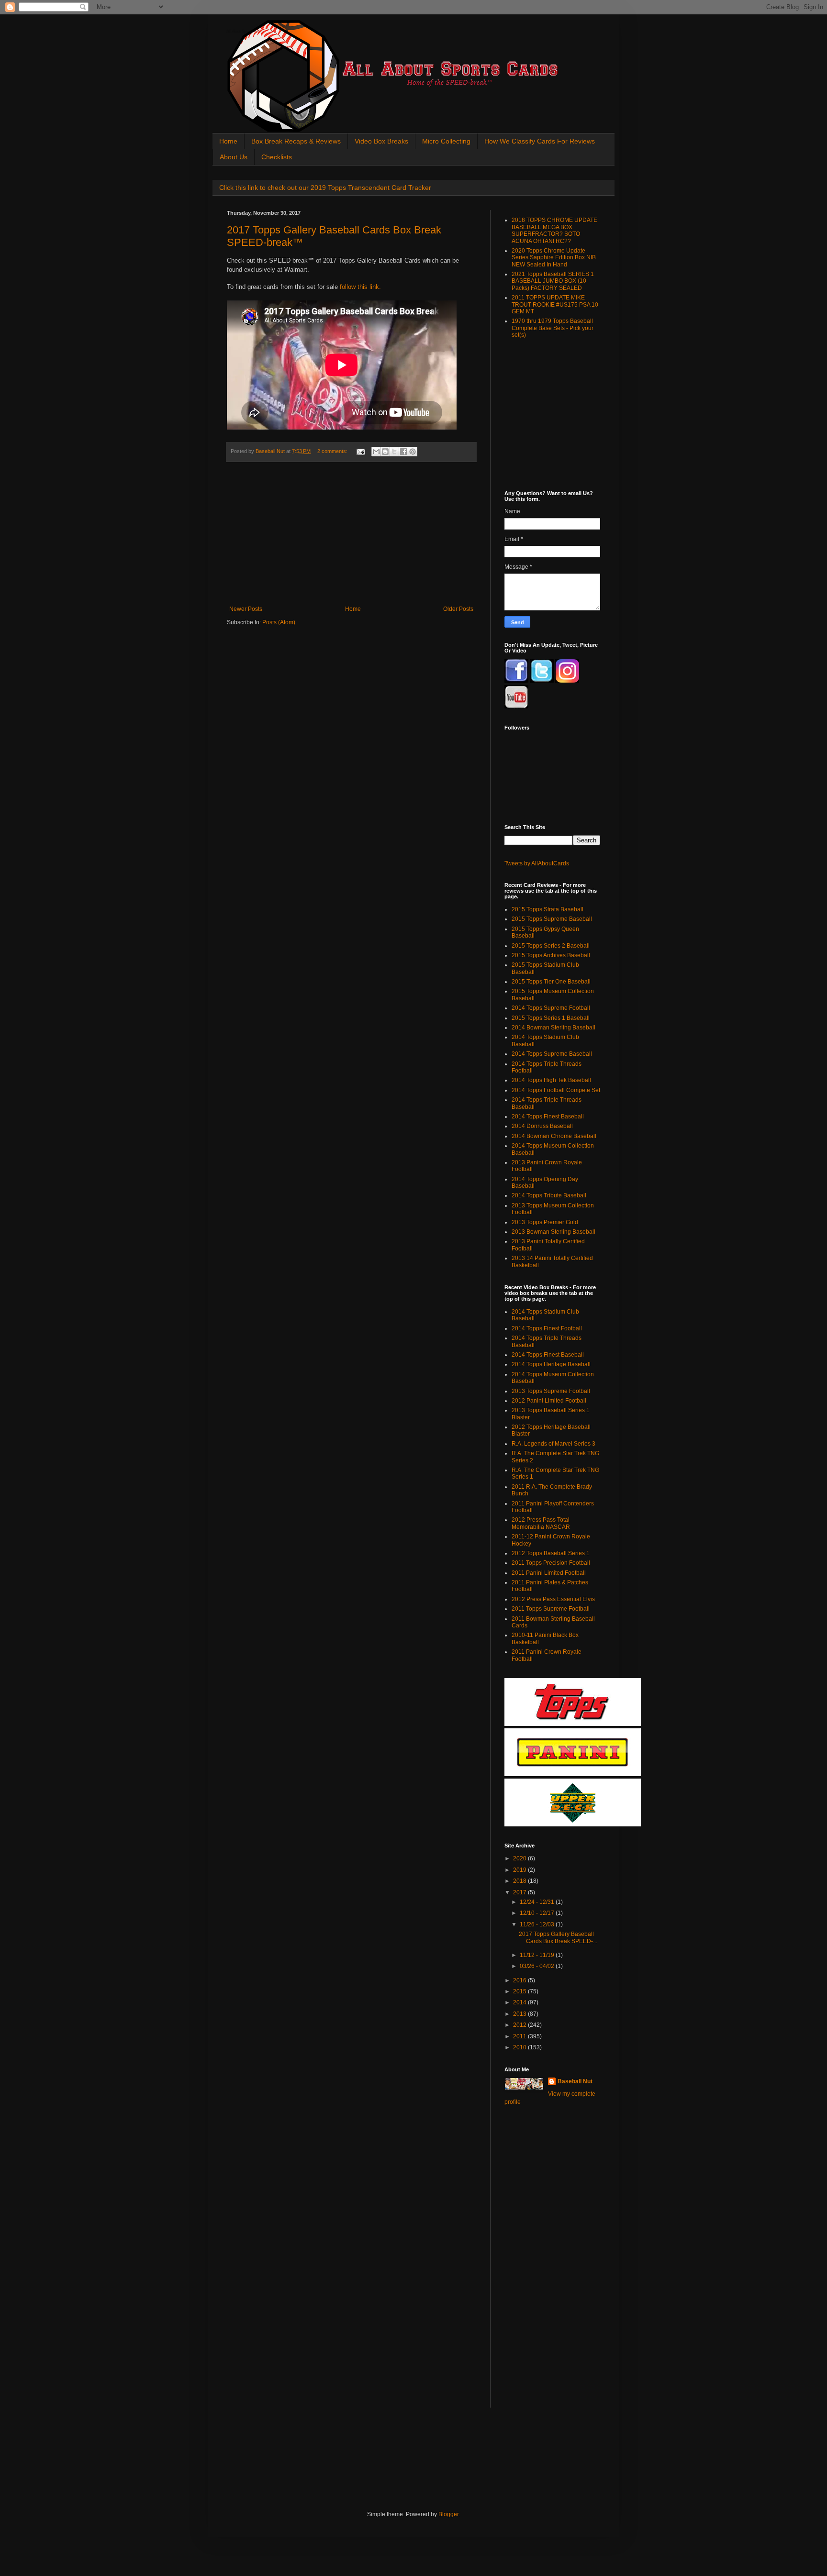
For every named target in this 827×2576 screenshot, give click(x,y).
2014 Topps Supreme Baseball (552, 1054)
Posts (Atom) (279, 622)
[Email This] (376, 452)
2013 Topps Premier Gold (545, 1222)
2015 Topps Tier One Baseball (551, 982)
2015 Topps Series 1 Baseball (551, 1018)
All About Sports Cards (245, 32)
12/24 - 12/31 (538, 1902)
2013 (520, 2014)
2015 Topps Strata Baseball (548, 909)
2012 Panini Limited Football (549, 1401)
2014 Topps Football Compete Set (556, 1090)
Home (228, 141)
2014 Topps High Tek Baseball (551, 1080)
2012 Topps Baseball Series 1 (551, 1553)
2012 (520, 2025)
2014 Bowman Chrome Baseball (554, 1136)
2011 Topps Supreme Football (551, 1609)
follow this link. (360, 287)
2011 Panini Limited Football (549, 1573)
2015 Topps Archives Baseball (551, 955)
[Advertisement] (351, 534)
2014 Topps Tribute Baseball (549, 1195)
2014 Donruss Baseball (542, 1126)
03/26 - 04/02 (538, 1966)
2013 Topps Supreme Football (551, 1391)
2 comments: (333, 451)
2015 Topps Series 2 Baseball (551, 946)
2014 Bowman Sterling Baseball (553, 1028)
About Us (234, 157)
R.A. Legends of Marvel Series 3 (553, 1444)
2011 (520, 2036)
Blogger (448, 2514)
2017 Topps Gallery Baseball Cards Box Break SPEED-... (558, 1937)
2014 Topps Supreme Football (551, 1008)
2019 (520, 1870)
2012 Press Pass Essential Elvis (553, 1599)
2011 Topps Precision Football (551, 1563)
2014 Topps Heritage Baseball (551, 1364)
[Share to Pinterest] (413, 452)
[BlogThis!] (385, 452)
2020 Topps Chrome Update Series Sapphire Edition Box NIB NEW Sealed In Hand (554, 258)
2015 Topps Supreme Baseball (552, 919)
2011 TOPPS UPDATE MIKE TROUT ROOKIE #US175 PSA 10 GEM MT (555, 304)
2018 (520, 1881)
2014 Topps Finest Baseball (548, 1117)
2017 (520, 1892)
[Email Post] (360, 451)
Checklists (277, 157)
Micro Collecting (446, 141)
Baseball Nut (575, 2081)
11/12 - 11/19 (538, 1955)
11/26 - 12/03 (538, 1924)
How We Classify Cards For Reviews (540, 141)
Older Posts (458, 609)
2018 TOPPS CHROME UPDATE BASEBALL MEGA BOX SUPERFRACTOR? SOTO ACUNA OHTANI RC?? (554, 230)
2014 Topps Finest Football (547, 1328)
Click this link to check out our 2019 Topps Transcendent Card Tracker (325, 188)
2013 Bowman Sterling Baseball (553, 1232)
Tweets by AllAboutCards (537, 863)
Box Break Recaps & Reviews (296, 141)
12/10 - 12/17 (538, 1913)
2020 (520, 1858)
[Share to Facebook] (403, 452)
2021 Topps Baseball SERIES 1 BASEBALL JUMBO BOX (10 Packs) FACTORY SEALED (553, 281)
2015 (520, 1991)
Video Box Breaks (381, 141)
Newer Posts (246, 609)
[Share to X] (394, 452)
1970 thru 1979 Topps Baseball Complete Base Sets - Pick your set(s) (553, 328)
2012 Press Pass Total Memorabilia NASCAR (541, 1523)
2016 (520, 1980)
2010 (520, 2047)
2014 (520, 2002)
